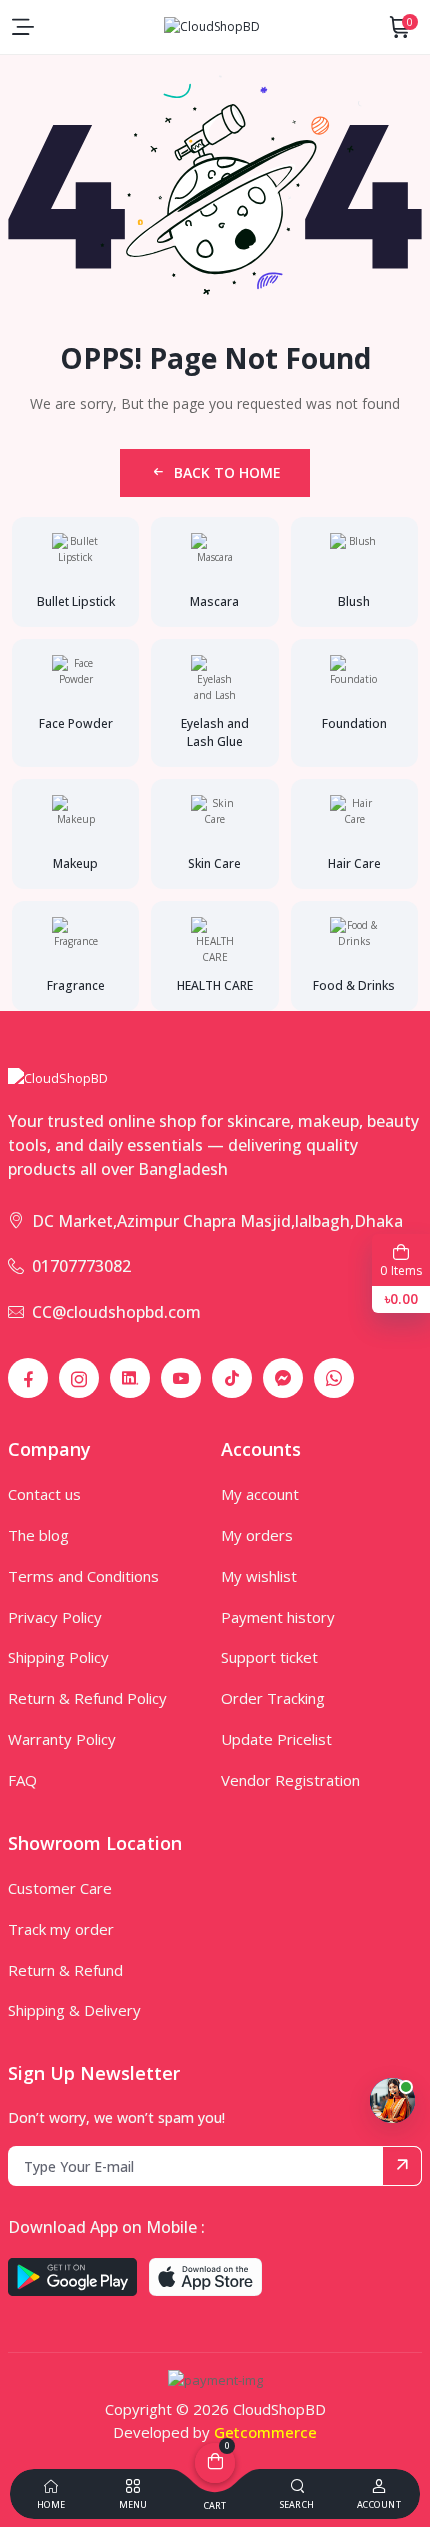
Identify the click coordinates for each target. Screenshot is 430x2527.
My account (260, 1494)
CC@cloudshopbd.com (116, 1312)
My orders (257, 1535)
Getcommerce (265, 2432)
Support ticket (269, 1657)
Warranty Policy (62, 1739)
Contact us (44, 1494)
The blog (38, 1535)
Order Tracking (273, 1698)
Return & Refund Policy (87, 1698)
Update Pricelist (276, 1739)
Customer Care (60, 1888)
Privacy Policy (55, 1617)
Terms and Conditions (83, 1576)
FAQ (22, 1780)
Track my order (61, 1929)
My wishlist (259, 1576)
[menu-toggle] (23, 27)
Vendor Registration (290, 1780)
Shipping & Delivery (74, 2010)
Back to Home (227, 472)
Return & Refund (65, 1970)
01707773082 (81, 1266)
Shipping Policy (58, 1657)
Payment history (278, 1617)
